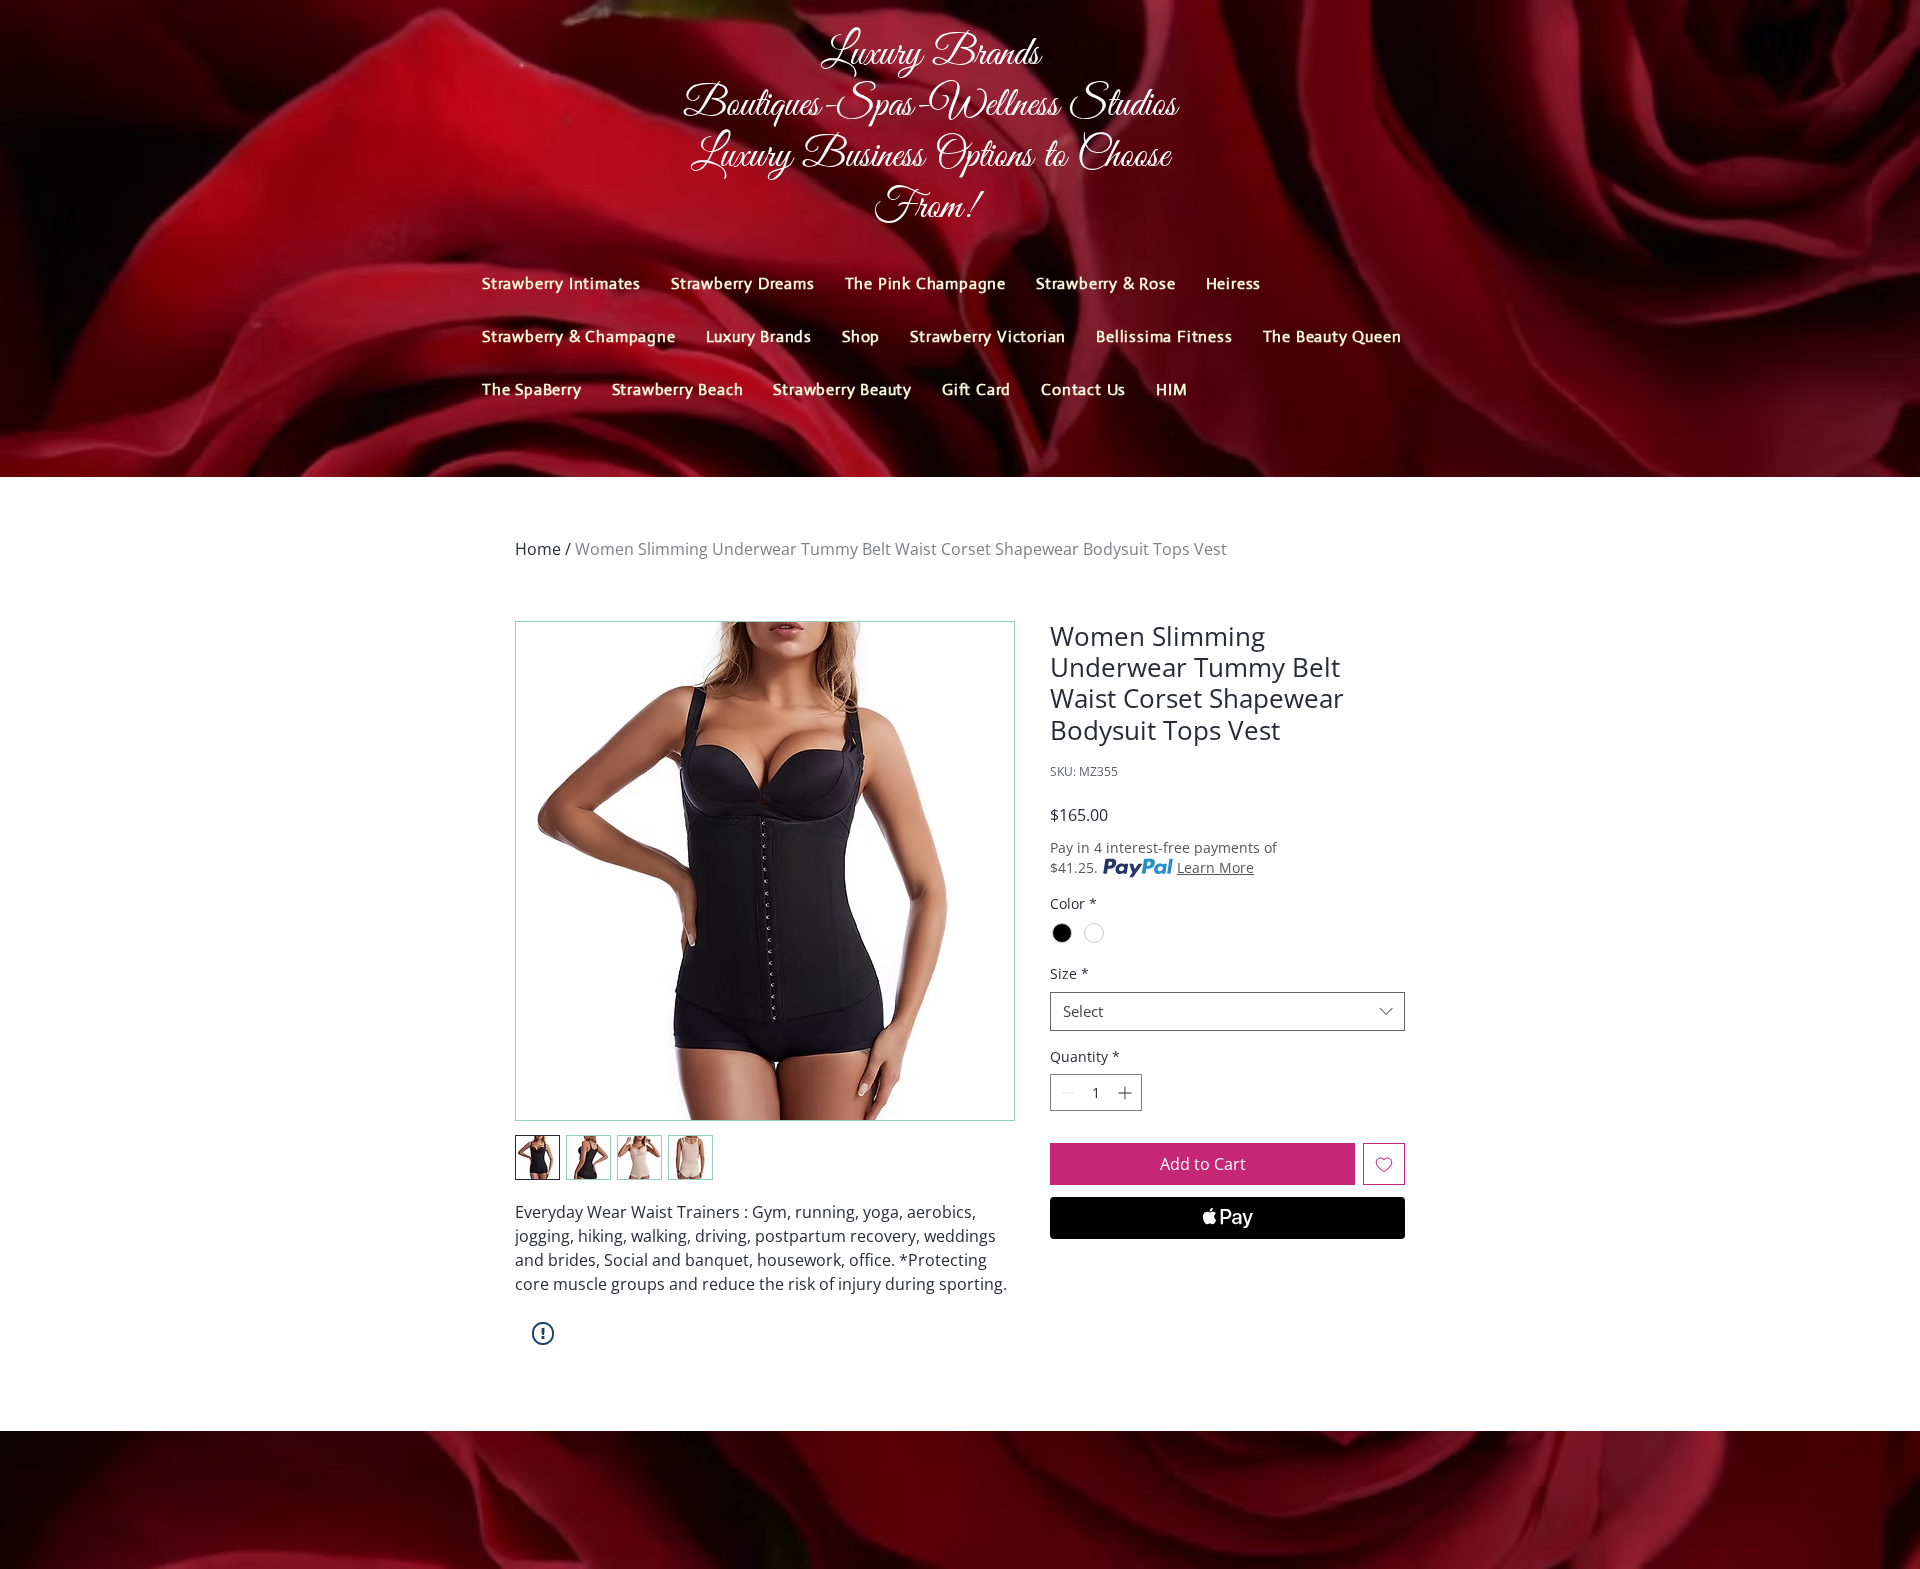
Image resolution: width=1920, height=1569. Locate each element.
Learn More (1215, 867)
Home (538, 549)
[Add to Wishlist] (1384, 1164)
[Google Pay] (1227, 1272)
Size (1069, 973)
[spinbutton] (1096, 1092)
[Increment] (1126, 1092)
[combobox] (1227, 1011)
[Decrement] (1065, 1092)
